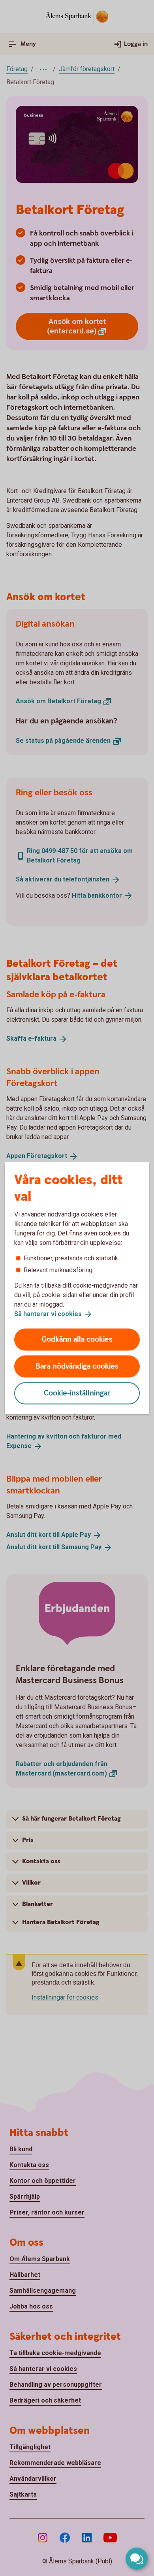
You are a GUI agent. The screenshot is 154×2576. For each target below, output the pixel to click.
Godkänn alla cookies (77, 1339)
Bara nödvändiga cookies (77, 1366)
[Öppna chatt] (137, 2559)
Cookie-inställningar (77, 1393)
